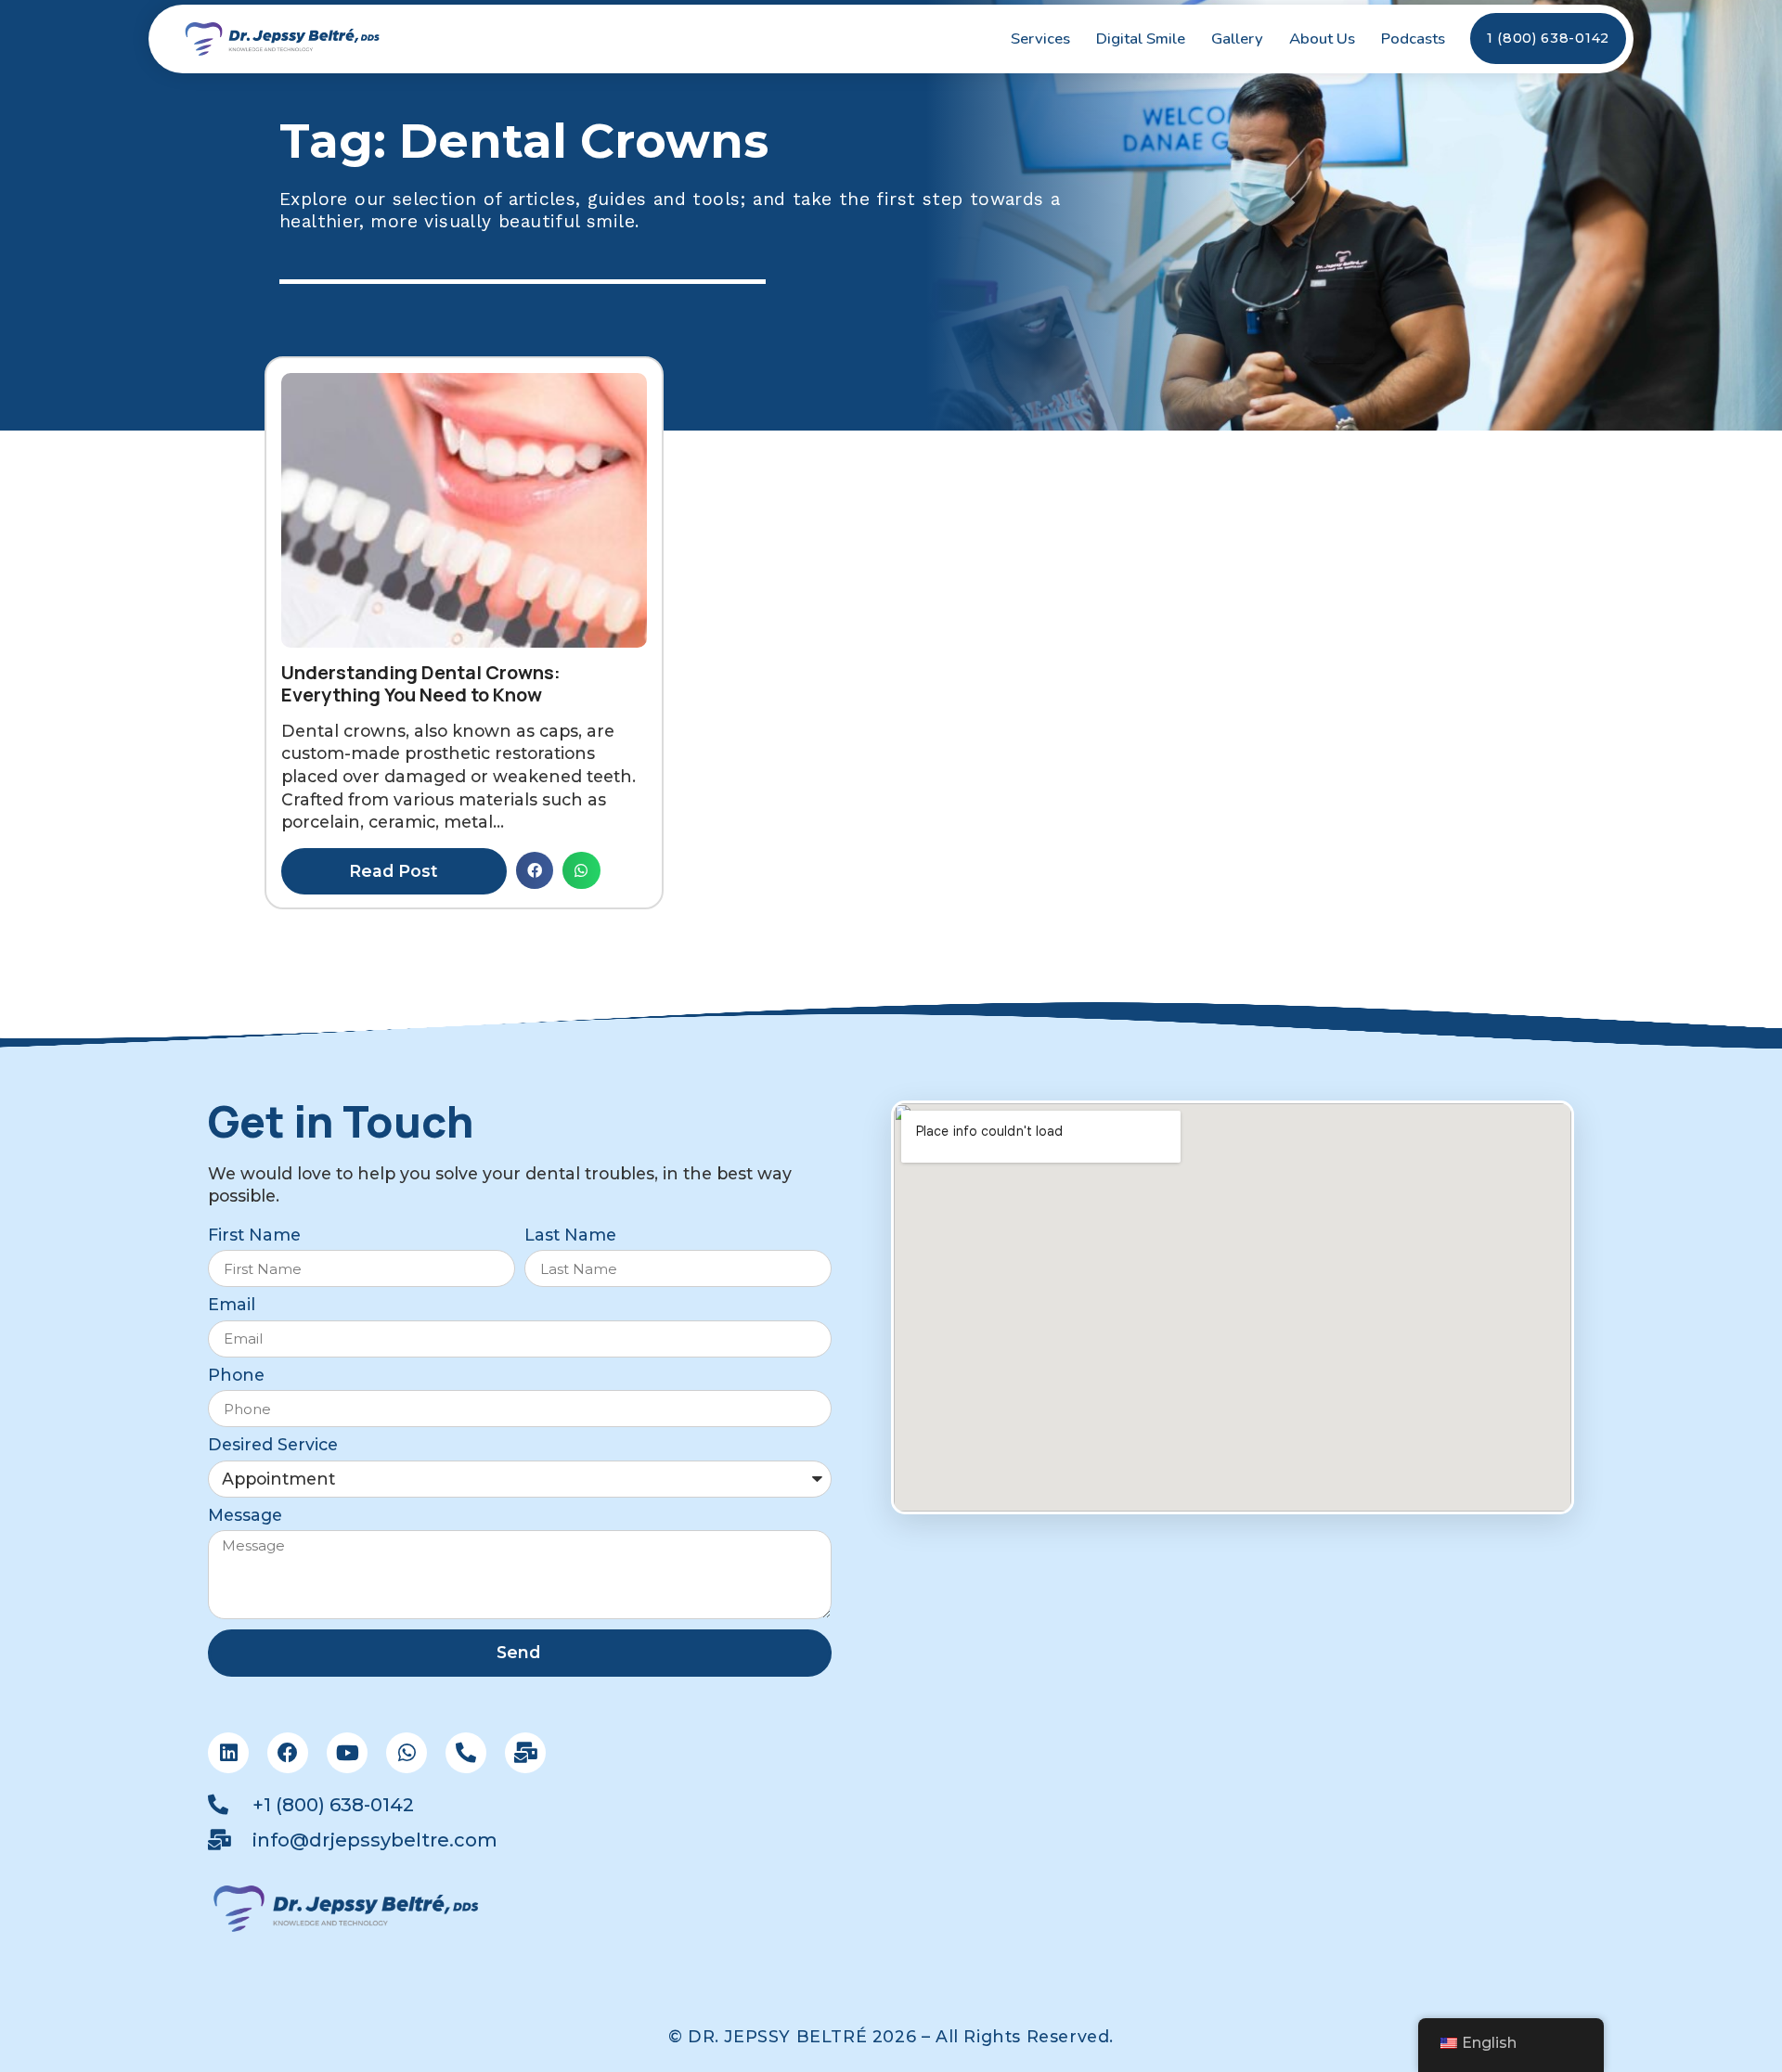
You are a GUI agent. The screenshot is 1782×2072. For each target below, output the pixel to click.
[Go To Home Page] (283, 39)
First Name (254, 1235)
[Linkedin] (228, 1753)
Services (1040, 39)
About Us (1322, 39)
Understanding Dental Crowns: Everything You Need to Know (421, 683)
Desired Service (273, 1445)
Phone (236, 1376)
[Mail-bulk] (525, 1753)
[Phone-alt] (466, 1753)
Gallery (1237, 39)
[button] (535, 871)
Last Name (570, 1235)
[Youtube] (347, 1753)
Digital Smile (1141, 39)
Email (232, 1305)
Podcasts (1413, 39)
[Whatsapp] (407, 1753)
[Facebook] (288, 1753)
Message (245, 1516)
